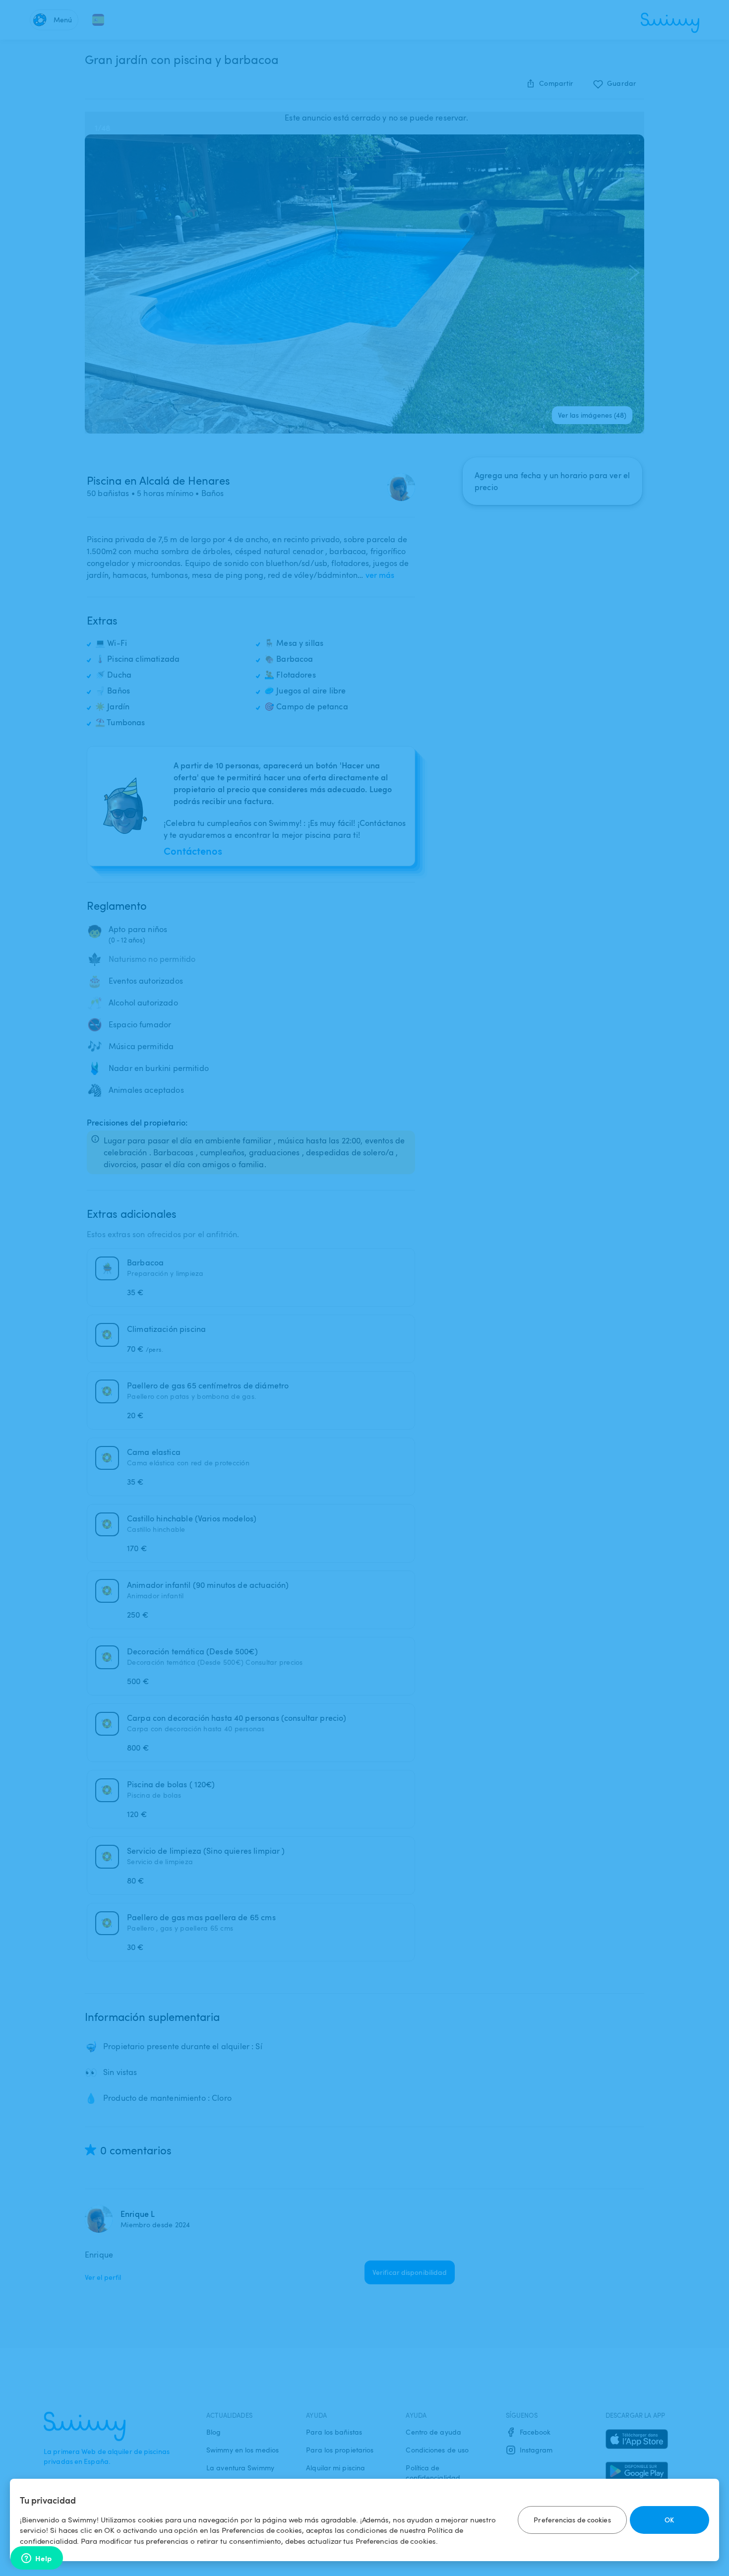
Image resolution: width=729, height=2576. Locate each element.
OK (669, 2520)
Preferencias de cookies (572, 2520)
